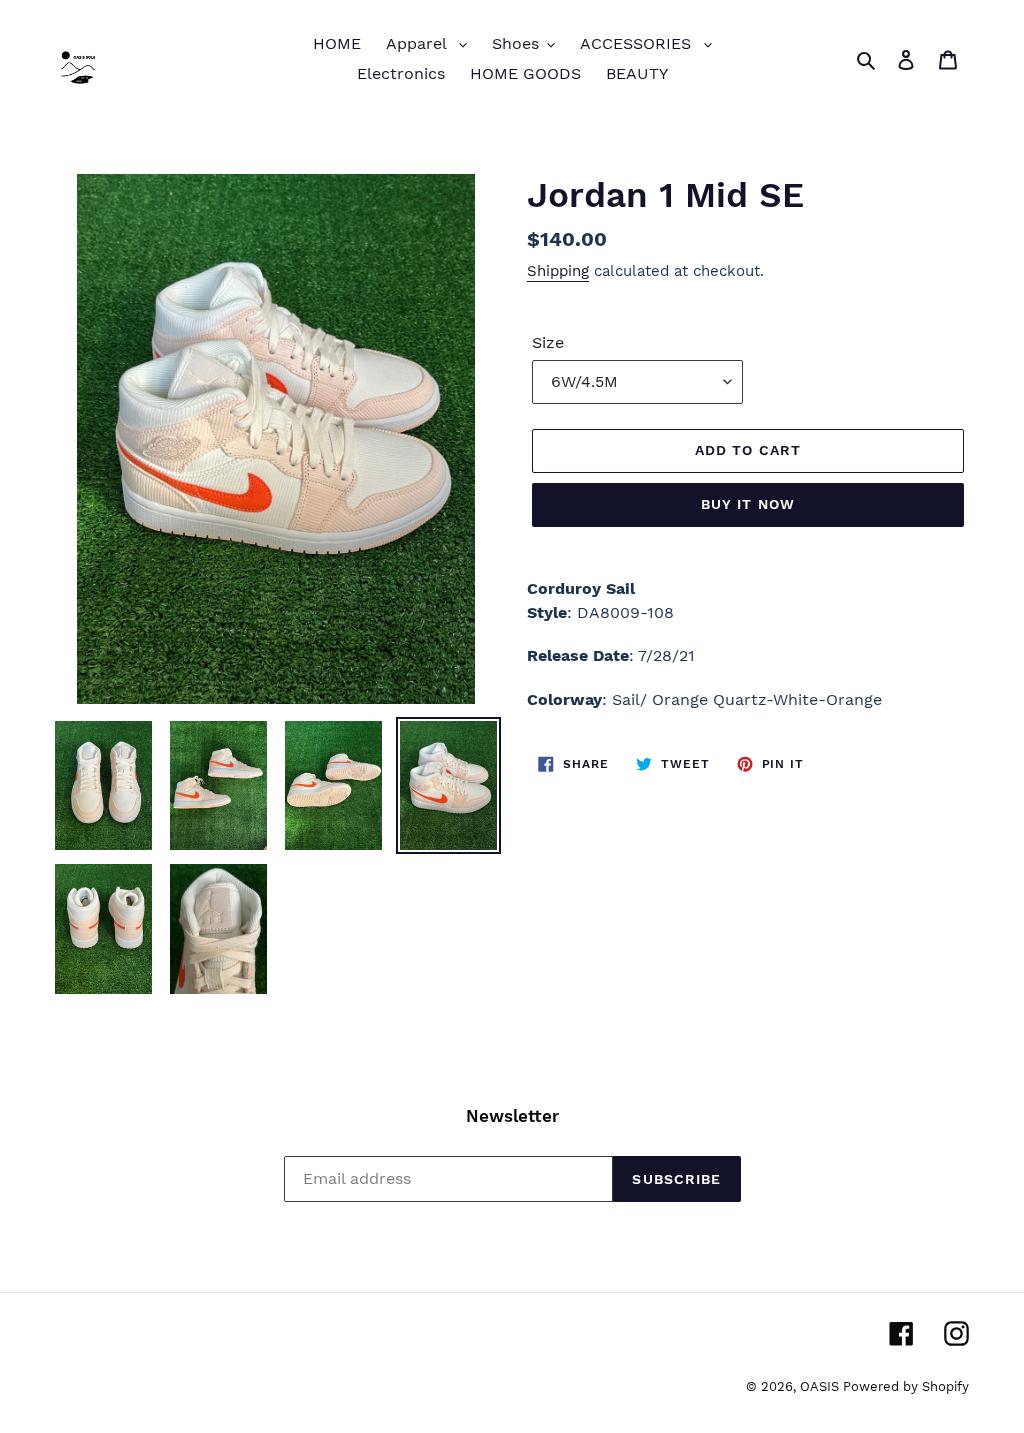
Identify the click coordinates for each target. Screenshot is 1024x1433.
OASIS (821, 1386)
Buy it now (748, 504)
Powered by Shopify (906, 1386)
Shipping (558, 271)
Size (548, 342)
